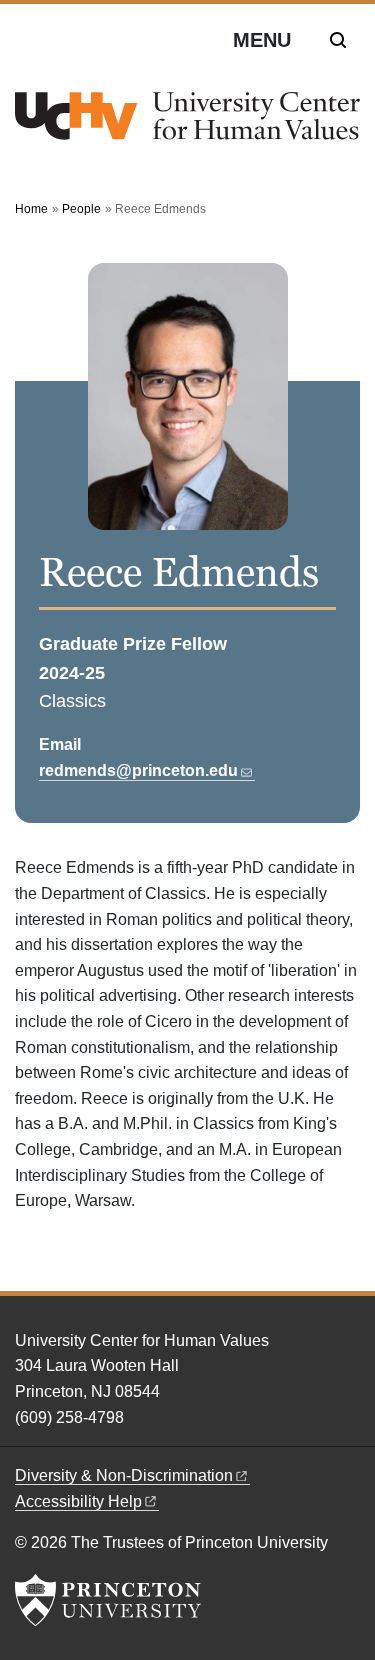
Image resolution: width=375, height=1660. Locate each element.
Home (31, 209)
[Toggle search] (338, 40)
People (81, 209)
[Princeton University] (108, 1600)
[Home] (187, 124)
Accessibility (78, 1501)
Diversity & (124, 1475)
